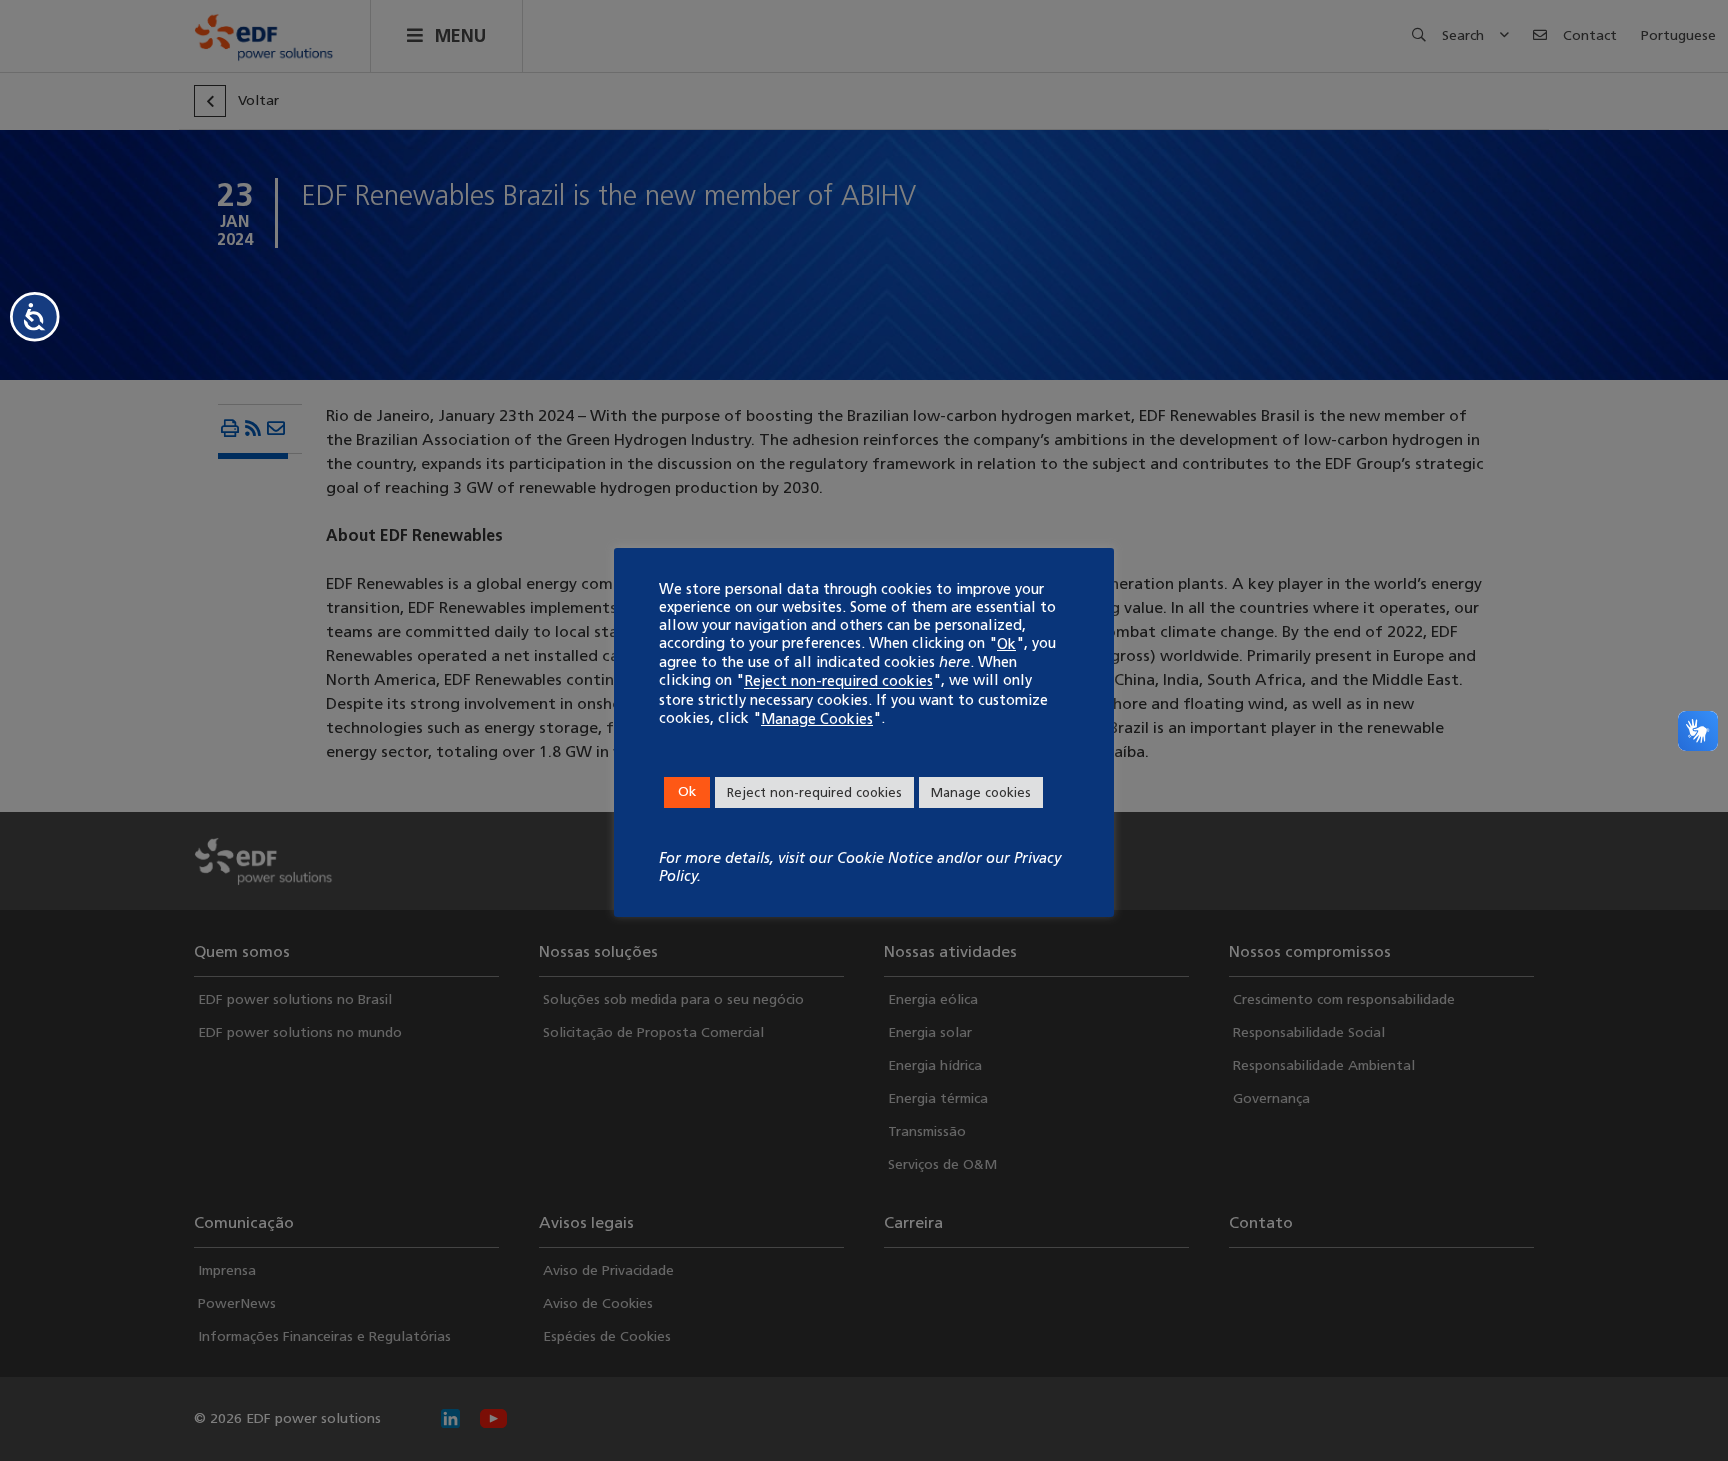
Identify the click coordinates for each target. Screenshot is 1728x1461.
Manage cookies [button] (981, 792)
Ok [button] (687, 791)
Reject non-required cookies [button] (814, 792)
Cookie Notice (885, 858)
